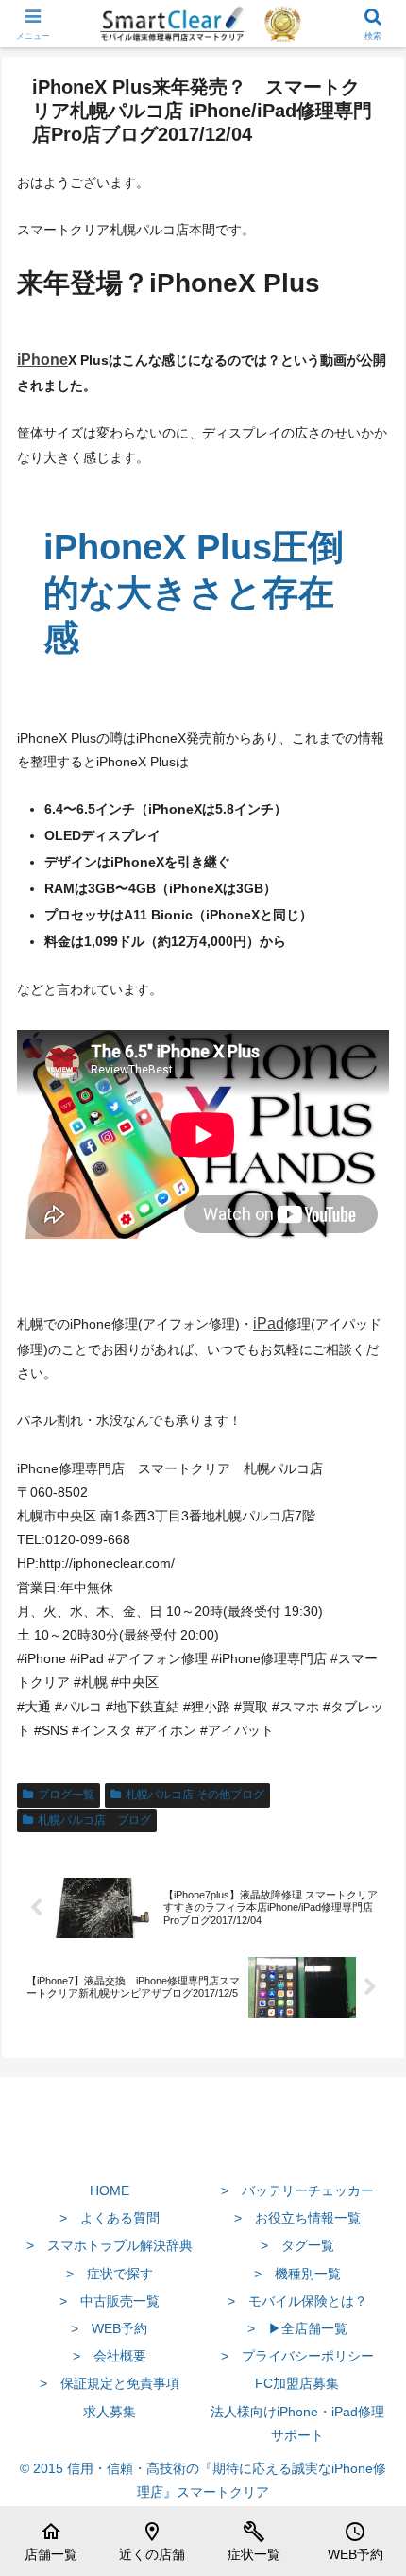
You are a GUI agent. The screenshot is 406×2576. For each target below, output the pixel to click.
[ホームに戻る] (203, 2146)
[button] (367, 2253)
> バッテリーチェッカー (297, 2190)
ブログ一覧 (66, 1795)
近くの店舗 (152, 2541)
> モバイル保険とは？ (297, 2301)
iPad (269, 1323)
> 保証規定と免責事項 (110, 2383)
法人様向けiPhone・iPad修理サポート (297, 2423)
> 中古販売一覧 (110, 2301)
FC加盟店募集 (297, 2383)
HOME (110, 2190)
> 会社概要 (110, 2356)
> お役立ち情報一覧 (297, 2218)
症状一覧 (254, 2541)
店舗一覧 (51, 2541)
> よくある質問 (110, 2218)
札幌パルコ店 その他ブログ (195, 1795)
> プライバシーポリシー (297, 2356)
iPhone (42, 360)
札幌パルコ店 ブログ (94, 1820)
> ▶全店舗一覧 (297, 2328)
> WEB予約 (109, 2328)
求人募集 (110, 2412)
